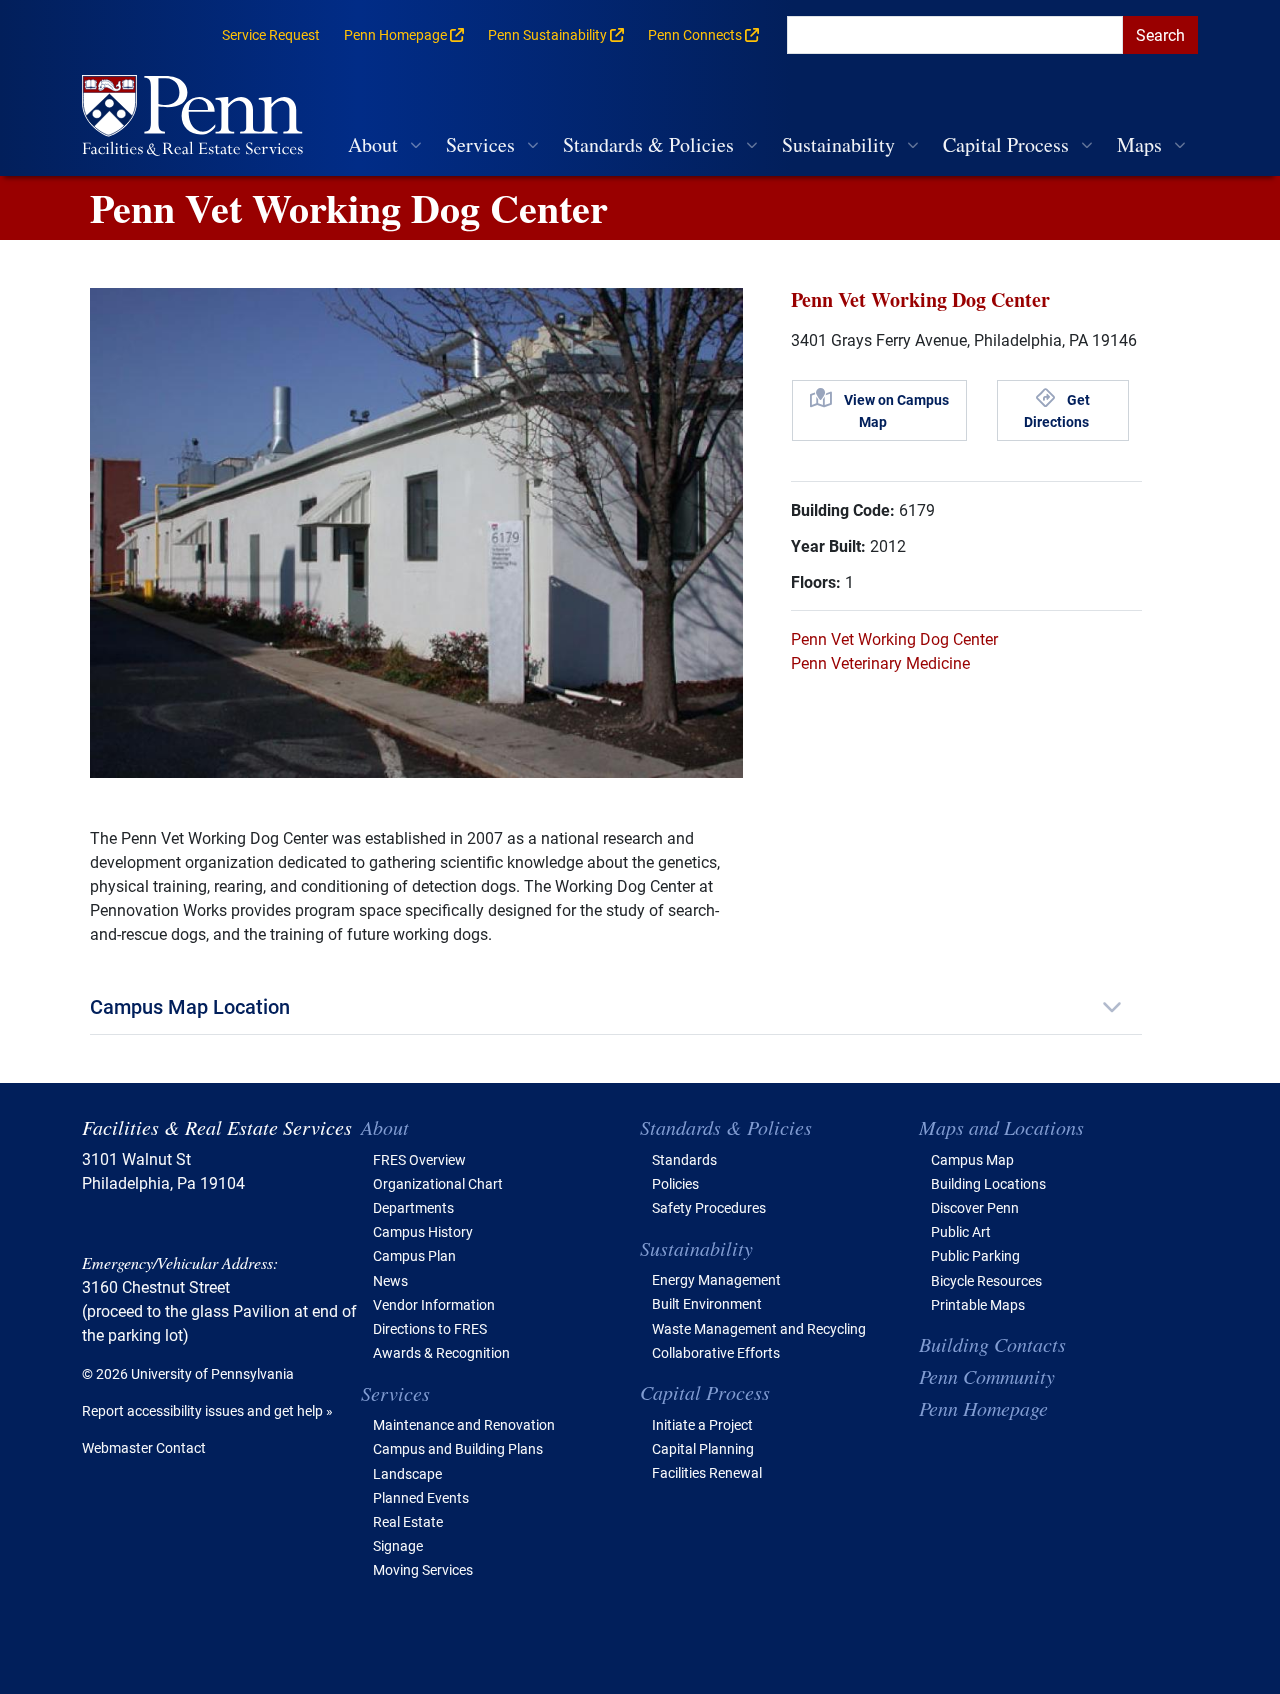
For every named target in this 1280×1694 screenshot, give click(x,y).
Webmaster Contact (144, 1447)
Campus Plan (414, 1255)
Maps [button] (1139, 144)
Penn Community (987, 1376)
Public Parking (975, 1255)
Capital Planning (703, 1448)
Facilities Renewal (707, 1472)
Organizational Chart (438, 1183)
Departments (413, 1207)
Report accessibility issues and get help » (207, 1410)
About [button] (373, 144)
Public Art (961, 1231)
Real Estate (408, 1521)
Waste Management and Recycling (759, 1328)
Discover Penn (975, 1207)
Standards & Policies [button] (648, 144)
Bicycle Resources (986, 1280)
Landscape (407, 1473)
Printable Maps (978, 1304)
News (390, 1280)
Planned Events (421, 1497)
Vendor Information (434, 1304)
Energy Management (716, 1279)
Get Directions (1057, 410)
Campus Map (972, 1159)
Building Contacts (992, 1344)
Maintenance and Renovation (464, 1424)
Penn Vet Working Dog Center (894, 638)
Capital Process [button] (1006, 144)
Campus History (423, 1231)
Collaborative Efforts (716, 1352)
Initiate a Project (702, 1424)
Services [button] (480, 144)
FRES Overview (419, 1159)
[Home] (200, 117)
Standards (684, 1159)
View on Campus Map (896, 410)
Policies (675, 1183)
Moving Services (423, 1569)
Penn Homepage (983, 1408)
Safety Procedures (709, 1207)
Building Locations (988, 1183)
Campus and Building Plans (458, 1448)
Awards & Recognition (441, 1352)
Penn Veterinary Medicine (880, 662)
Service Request (271, 34)
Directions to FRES (430, 1328)
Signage (398, 1545)
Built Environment (707, 1303)
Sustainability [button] (838, 144)
